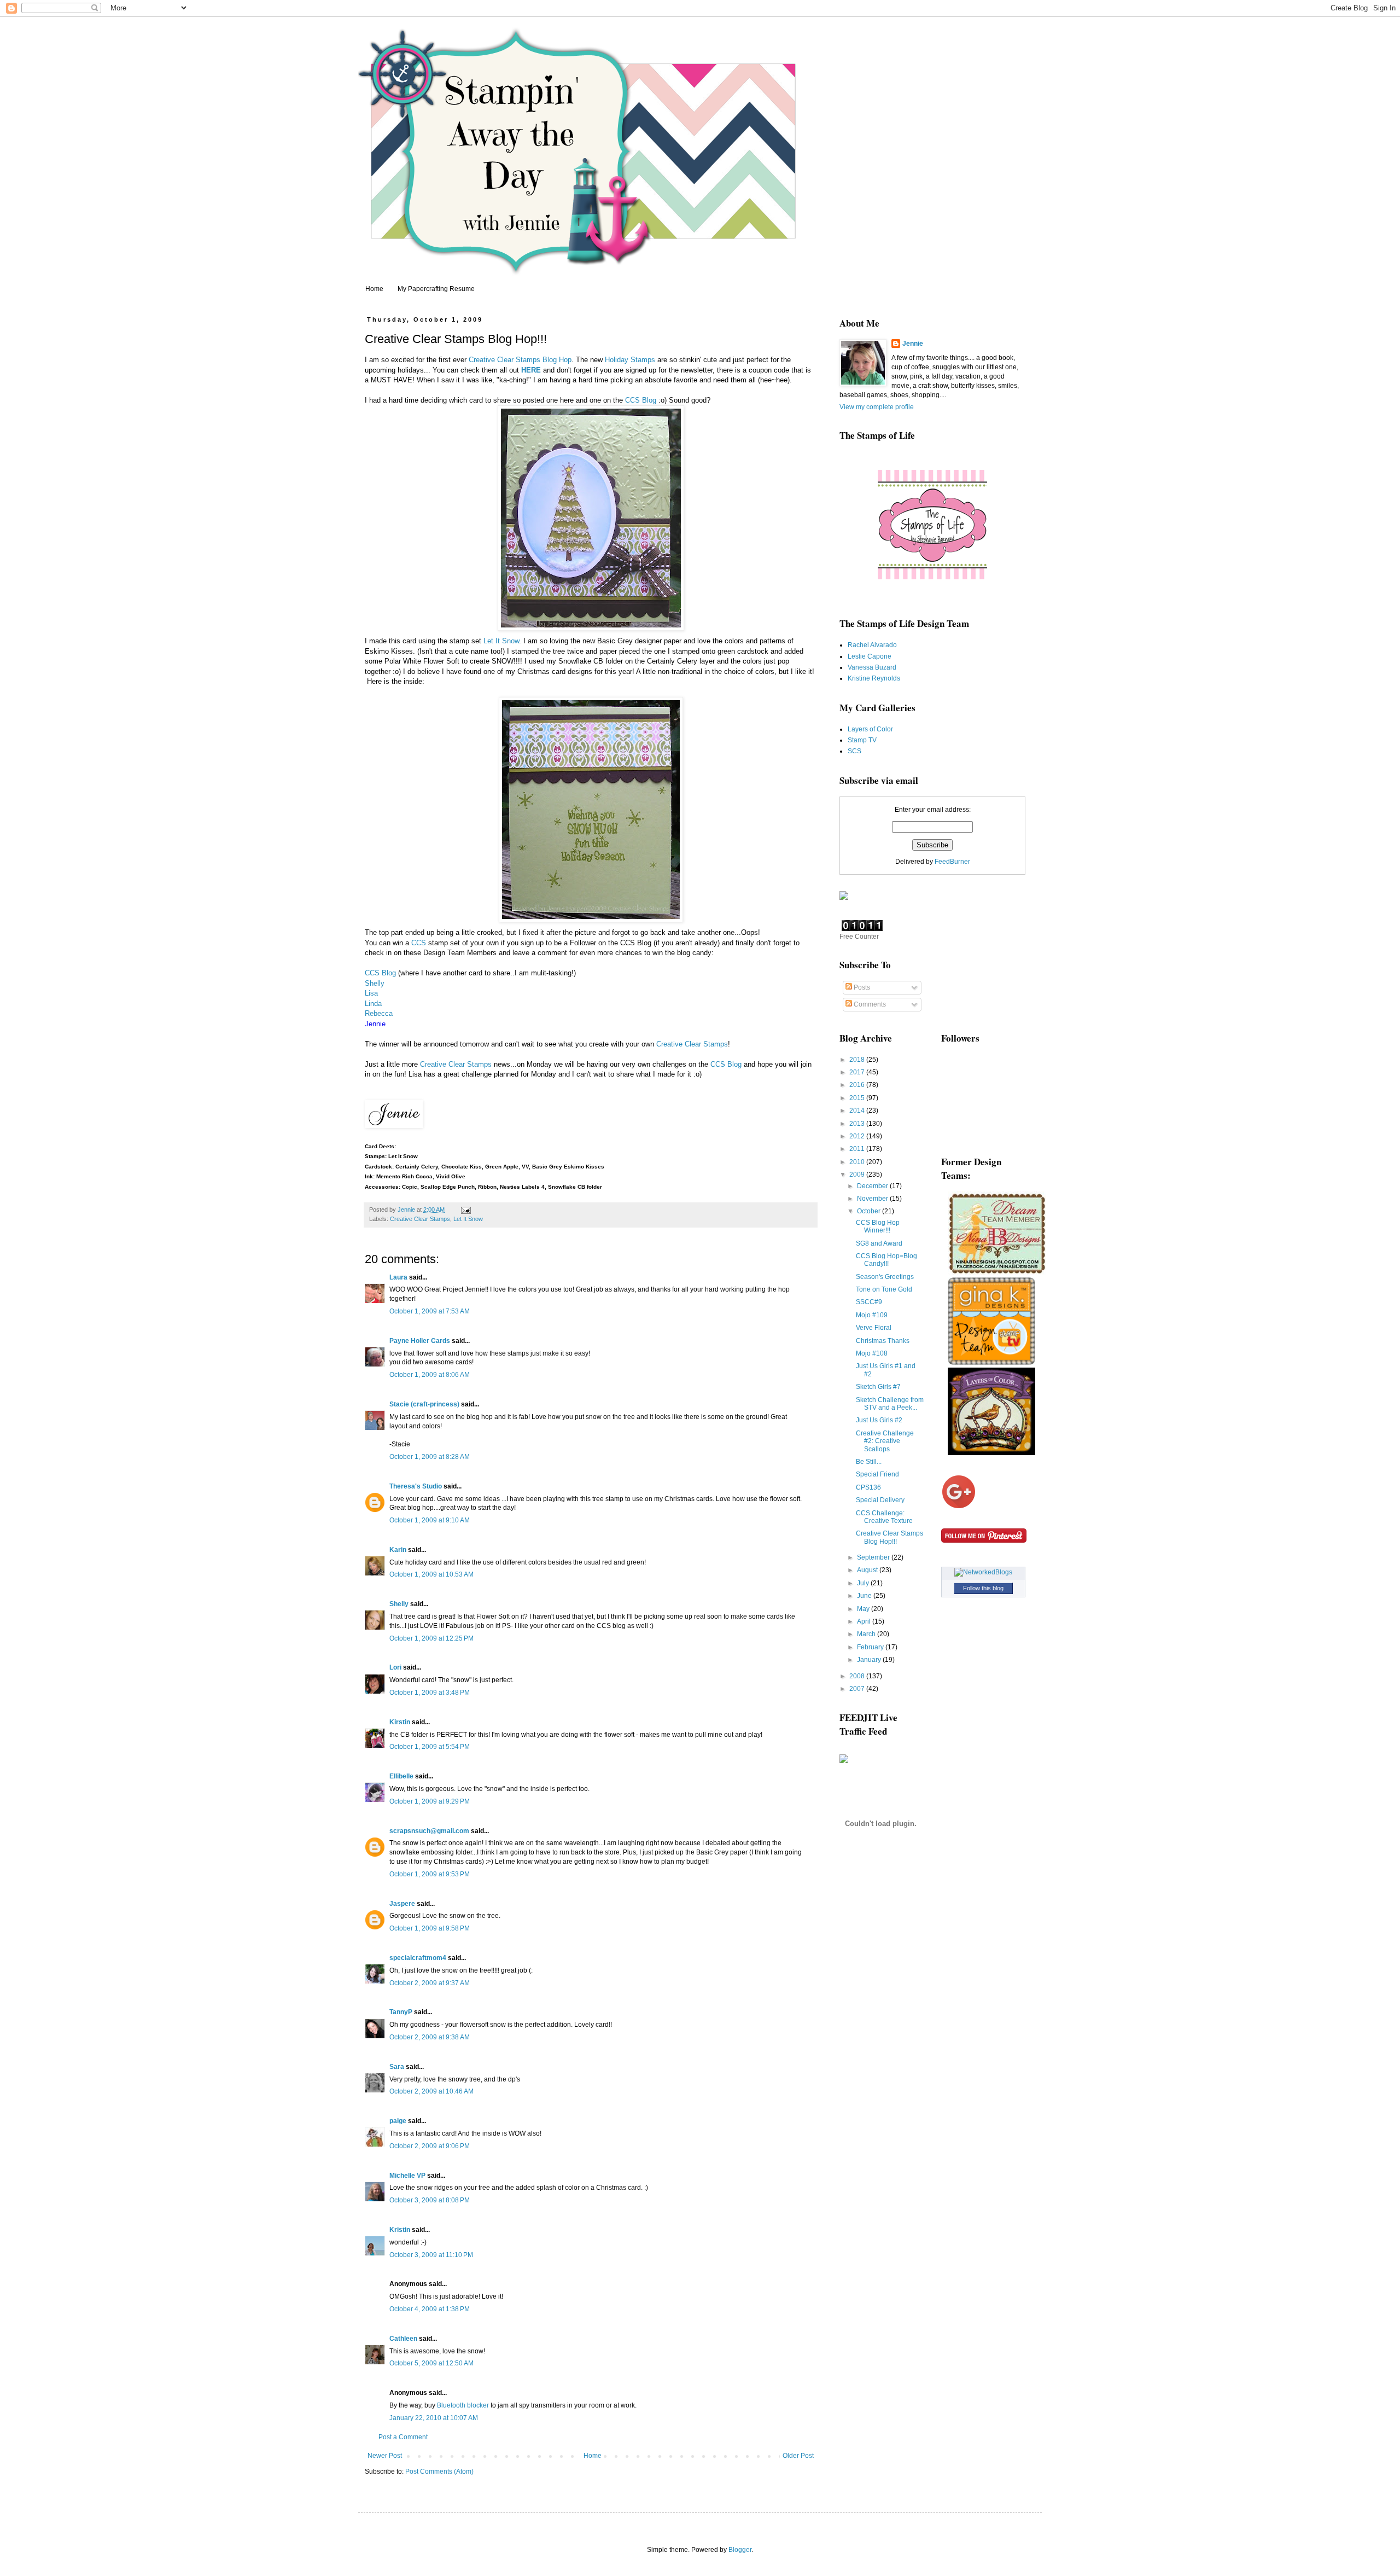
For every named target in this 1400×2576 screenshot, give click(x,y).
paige (398, 2121)
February (871, 1647)
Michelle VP (407, 2176)
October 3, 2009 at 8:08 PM (430, 2200)
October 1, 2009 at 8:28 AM (430, 1457)
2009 (858, 1174)
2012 (858, 1136)
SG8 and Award (879, 1243)
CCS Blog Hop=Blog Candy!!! (886, 1260)
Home (374, 289)
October (870, 1211)
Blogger (740, 2550)
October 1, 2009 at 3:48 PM (430, 1693)
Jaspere (402, 1904)
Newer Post (385, 2456)
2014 (858, 1110)
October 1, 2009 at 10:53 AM (431, 1574)
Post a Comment (403, 2437)
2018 (858, 1060)
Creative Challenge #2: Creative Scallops (885, 1441)
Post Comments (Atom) (439, 2472)
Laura (398, 1277)
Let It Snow (501, 641)
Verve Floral (874, 1328)
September (874, 1557)
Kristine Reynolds (874, 678)
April (865, 1621)
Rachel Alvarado (872, 645)
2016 (858, 1085)
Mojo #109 (872, 1315)
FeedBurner (952, 862)
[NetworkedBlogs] (983, 1572)
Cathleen (403, 2339)
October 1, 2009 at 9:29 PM (430, 1801)
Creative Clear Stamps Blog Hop (520, 360)
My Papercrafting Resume (436, 289)
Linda (373, 1004)
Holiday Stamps (630, 360)
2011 (858, 1149)
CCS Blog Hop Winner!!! (878, 1226)
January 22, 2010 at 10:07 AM (434, 2418)
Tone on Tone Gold (884, 1289)
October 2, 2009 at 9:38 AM (430, 2037)
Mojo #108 (872, 1353)
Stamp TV (862, 740)
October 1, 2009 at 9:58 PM (430, 1928)
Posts (861, 987)
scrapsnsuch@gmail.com (429, 1831)
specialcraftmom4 (418, 1958)
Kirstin (400, 1722)
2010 (858, 1162)
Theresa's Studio (416, 1486)
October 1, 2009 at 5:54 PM (430, 1747)
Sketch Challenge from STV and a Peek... (890, 1404)
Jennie (913, 344)
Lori (395, 1667)
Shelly (375, 983)
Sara (397, 2067)
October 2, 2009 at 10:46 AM (431, 2091)
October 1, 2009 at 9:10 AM (430, 1520)
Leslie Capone (870, 656)
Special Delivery (880, 1500)
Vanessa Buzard (872, 667)
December (873, 1186)
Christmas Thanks (883, 1341)
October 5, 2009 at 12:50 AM (431, 2363)
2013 (858, 1124)
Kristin (400, 2230)
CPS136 (868, 1487)
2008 (858, 1676)
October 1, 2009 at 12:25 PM (431, 1638)
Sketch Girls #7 (878, 1387)
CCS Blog (641, 400)
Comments (869, 1004)
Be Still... (869, 1462)
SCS (854, 751)
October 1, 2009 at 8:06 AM (430, 1375)
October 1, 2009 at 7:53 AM (430, 1311)
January (870, 1660)
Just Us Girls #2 (879, 1420)
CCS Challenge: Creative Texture (884, 1517)
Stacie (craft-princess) (424, 1404)
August (868, 1570)
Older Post (798, 2456)
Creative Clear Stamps (692, 1044)
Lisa (371, 993)
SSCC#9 (869, 1302)
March (867, 1634)
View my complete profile (877, 407)
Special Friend (877, 1474)
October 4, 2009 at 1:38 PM (430, 2309)
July (864, 1583)
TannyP (401, 2012)
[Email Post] (465, 1210)
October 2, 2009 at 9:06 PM (430, 2146)
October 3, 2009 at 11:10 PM (431, 2255)
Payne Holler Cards (420, 1341)
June (865, 1596)
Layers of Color (870, 729)
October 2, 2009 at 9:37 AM (430, 1983)
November (873, 1199)
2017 (858, 1072)
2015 (858, 1098)
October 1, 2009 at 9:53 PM (430, 1874)
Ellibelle (401, 1776)
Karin (398, 1550)
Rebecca (379, 1013)
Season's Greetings (885, 1277)
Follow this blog (983, 1588)
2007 (858, 1689)
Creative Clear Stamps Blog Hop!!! (889, 1537)
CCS (419, 943)
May (864, 1609)
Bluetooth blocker (463, 2405)
